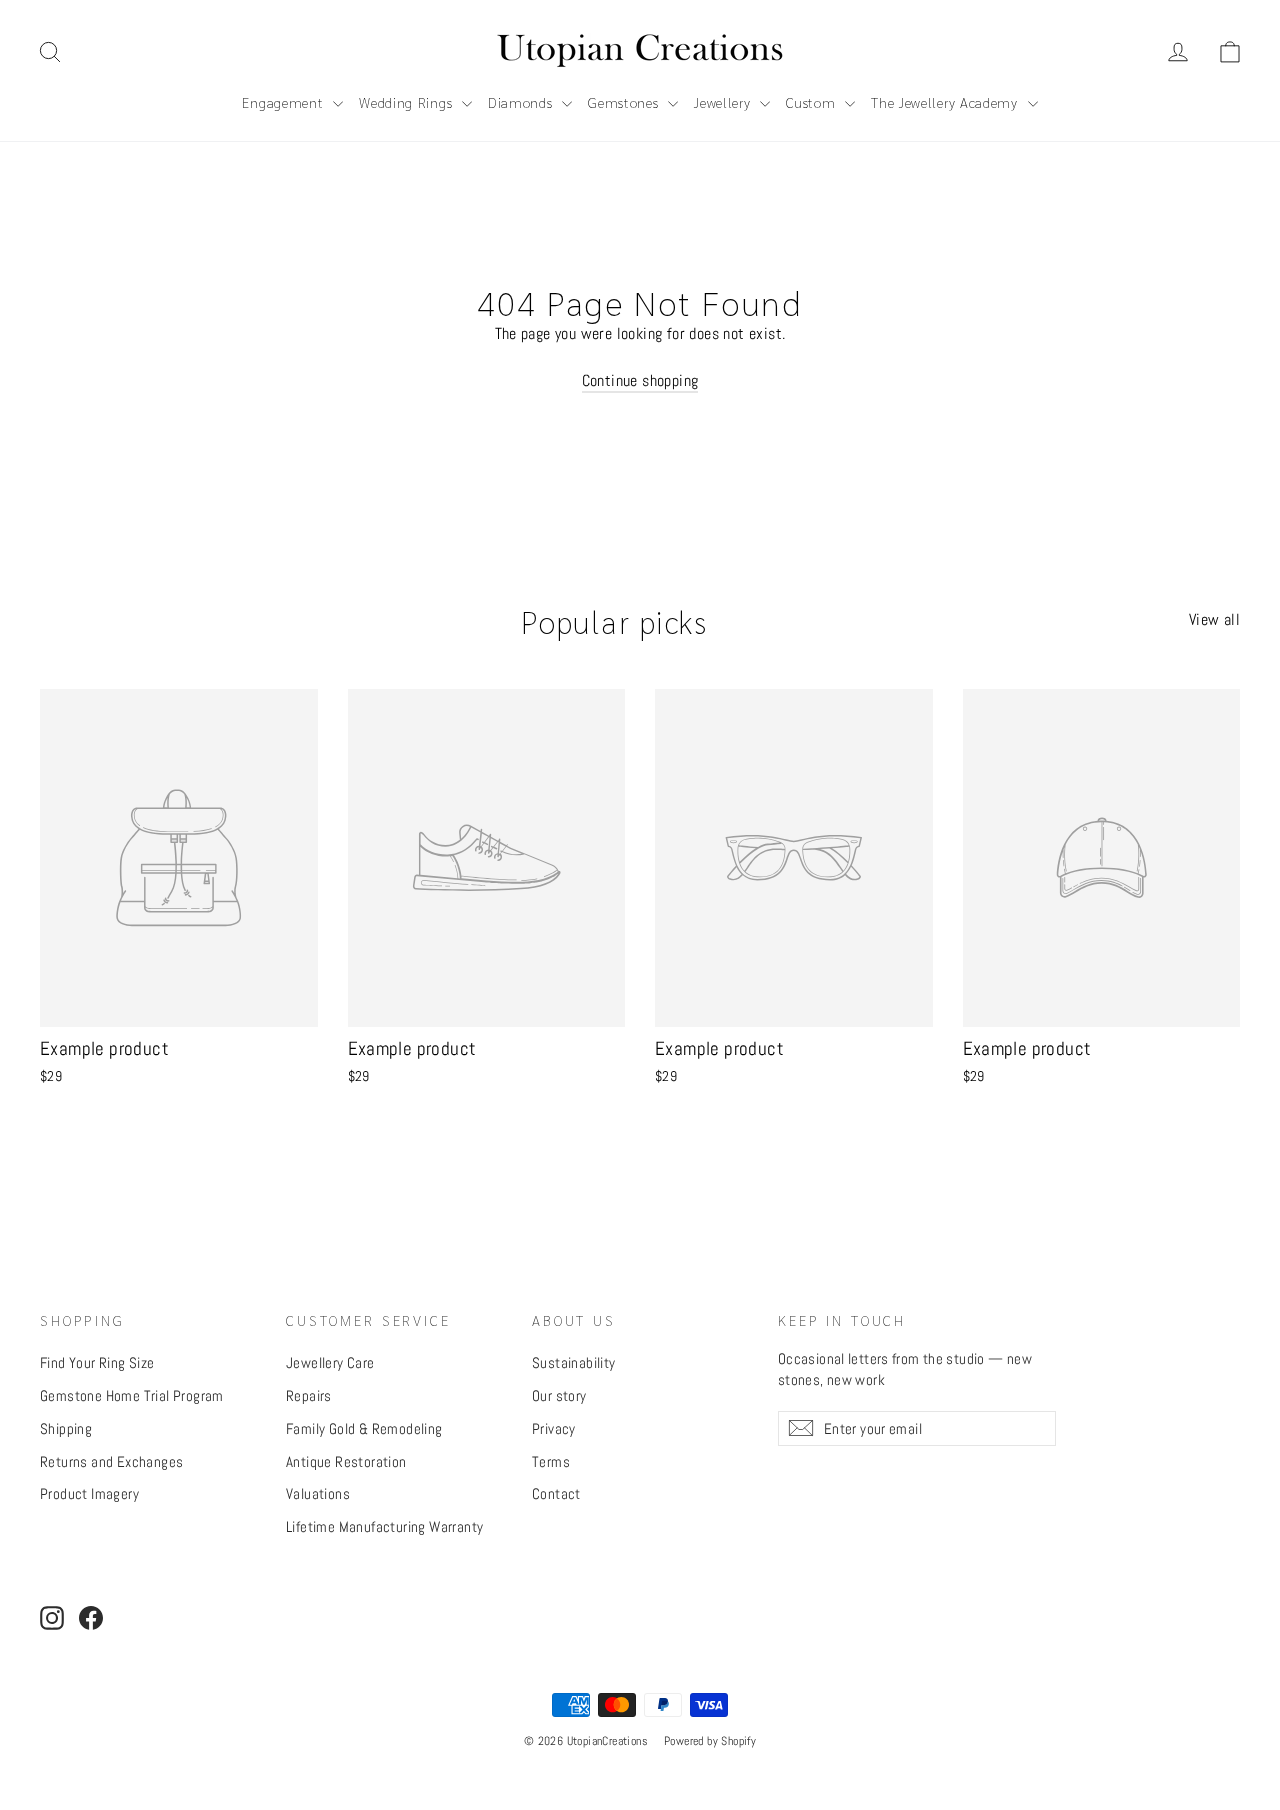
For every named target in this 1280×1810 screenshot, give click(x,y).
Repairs (309, 1395)
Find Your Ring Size (97, 1362)
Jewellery (724, 102)
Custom (813, 102)
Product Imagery (89, 1493)
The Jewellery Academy (946, 102)
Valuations (318, 1493)
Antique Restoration (346, 1461)
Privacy (554, 1428)
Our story (559, 1395)
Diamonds (522, 102)
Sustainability (574, 1362)
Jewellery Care (330, 1362)
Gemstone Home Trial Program (132, 1395)
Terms (551, 1461)
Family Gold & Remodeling (364, 1428)
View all (1214, 619)
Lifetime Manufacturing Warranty (384, 1526)
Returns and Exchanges (111, 1461)
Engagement (285, 102)
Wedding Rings (408, 102)
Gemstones (625, 102)
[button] (1230, 52)
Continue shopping (640, 380)
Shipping (66, 1428)
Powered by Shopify (710, 1741)
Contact (556, 1493)
